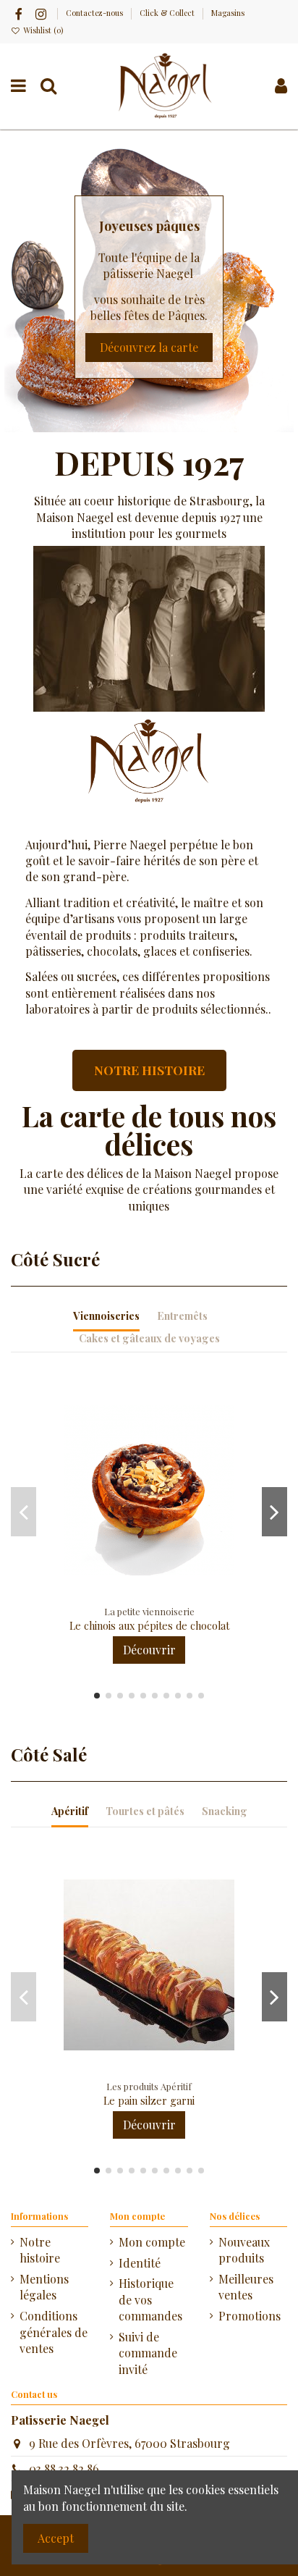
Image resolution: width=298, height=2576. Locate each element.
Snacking (225, 1811)
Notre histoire (40, 2250)
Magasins (228, 13)
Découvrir (149, 1650)
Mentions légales (44, 2287)
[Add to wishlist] (137, 1595)
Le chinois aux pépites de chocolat (149, 1626)
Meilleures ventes (246, 2287)
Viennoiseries (106, 1316)
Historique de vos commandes (150, 2299)
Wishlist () (42, 30)
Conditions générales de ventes (54, 2332)
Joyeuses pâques (149, 226)
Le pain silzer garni (149, 2101)
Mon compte (152, 2242)
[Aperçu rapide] (161, 1595)
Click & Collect (168, 13)
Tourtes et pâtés (145, 1811)
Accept (56, 2538)
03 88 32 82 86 (64, 2468)
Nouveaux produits (244, 2250)
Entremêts (182, 1316)
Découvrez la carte (149, 347)
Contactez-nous (95, 13)
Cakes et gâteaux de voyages (149, 1338)
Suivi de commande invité (148, 2353)
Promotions (250, 2316)
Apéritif (70, 1811)
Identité (140, 2263)
